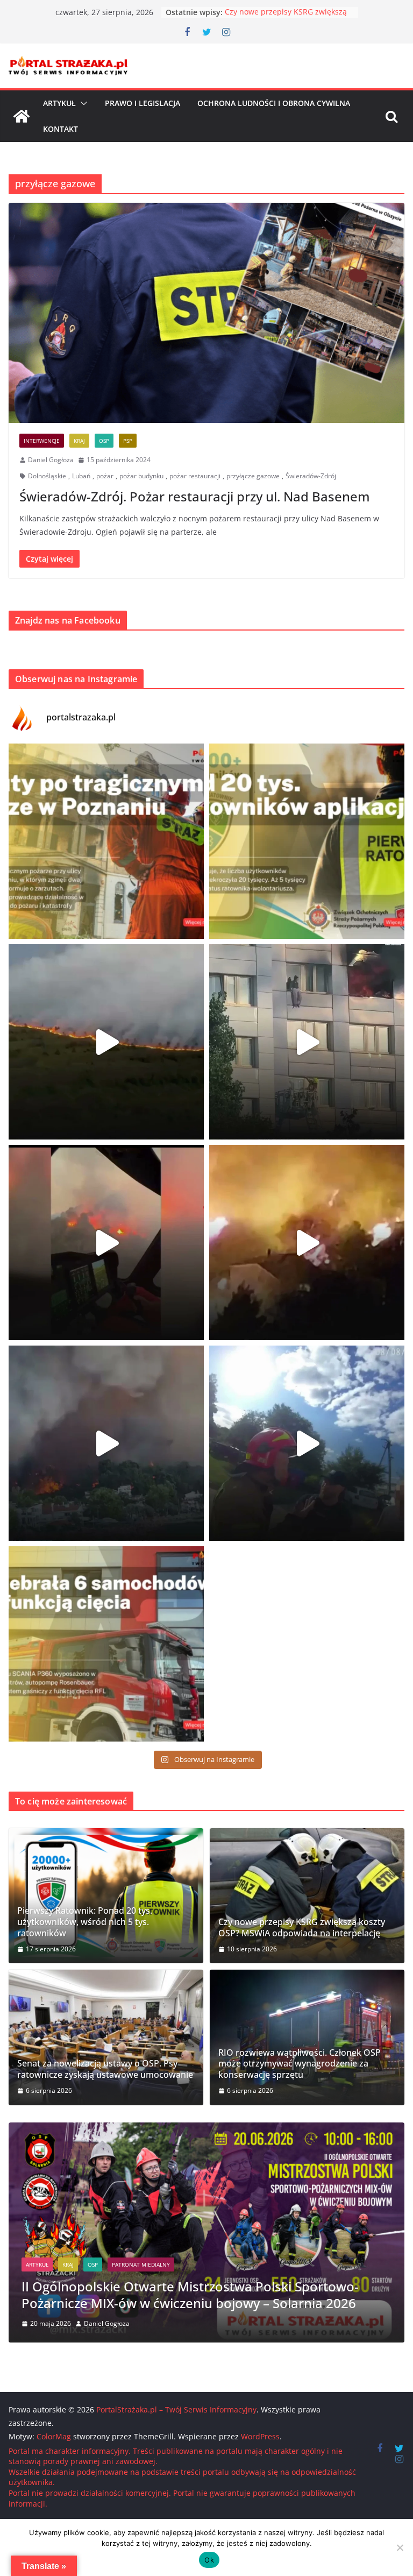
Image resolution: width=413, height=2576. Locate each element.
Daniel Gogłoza (51, 460)
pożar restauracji (195, 476)
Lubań (81, 476)
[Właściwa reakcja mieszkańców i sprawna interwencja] (307, 1443)
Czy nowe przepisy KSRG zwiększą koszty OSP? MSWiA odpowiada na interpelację (302, 1928)
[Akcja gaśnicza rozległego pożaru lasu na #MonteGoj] (106, 1243)
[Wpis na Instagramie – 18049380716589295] (106, 1644)
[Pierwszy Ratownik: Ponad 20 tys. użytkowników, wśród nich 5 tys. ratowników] (106, 1896)
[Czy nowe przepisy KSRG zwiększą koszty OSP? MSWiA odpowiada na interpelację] (307, 1896)
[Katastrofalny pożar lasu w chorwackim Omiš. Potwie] (307, 1243)
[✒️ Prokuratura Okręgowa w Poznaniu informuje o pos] (106, 841)
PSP (128, 441)
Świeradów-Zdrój (311, 476)
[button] (82, 103)
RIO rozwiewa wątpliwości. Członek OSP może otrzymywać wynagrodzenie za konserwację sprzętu (300, 2064)
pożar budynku (141, 476)
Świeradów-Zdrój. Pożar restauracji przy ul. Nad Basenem (195, 496)
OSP (104, 441)
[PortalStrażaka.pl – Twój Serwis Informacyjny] (22, 116)
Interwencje (42, 441)
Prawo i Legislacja (143, 103)
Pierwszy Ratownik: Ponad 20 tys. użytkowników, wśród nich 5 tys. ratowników (85, 1922)
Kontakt (60, 129)
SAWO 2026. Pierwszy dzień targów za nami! (192, 2303)
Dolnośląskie (47, 476)
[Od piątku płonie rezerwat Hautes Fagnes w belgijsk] (106, 1042)
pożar (105, 476)
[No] (400, 2547)
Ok (209, 2560)
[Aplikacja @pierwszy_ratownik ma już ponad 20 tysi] (307, 841)
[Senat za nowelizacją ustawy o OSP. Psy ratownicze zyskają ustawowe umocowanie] (106, 2037)
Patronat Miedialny (154, 2281)
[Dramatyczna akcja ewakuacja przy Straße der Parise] (307, 1042)
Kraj (79, 441)
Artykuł (59, 103)
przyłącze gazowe (253, 476)
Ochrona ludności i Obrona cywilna (274, 103)
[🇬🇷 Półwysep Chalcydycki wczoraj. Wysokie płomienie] (106, 1443)
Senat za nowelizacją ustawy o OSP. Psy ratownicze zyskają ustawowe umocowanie (105, 2069)
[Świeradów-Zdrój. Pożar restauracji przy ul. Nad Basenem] (206, 313)
